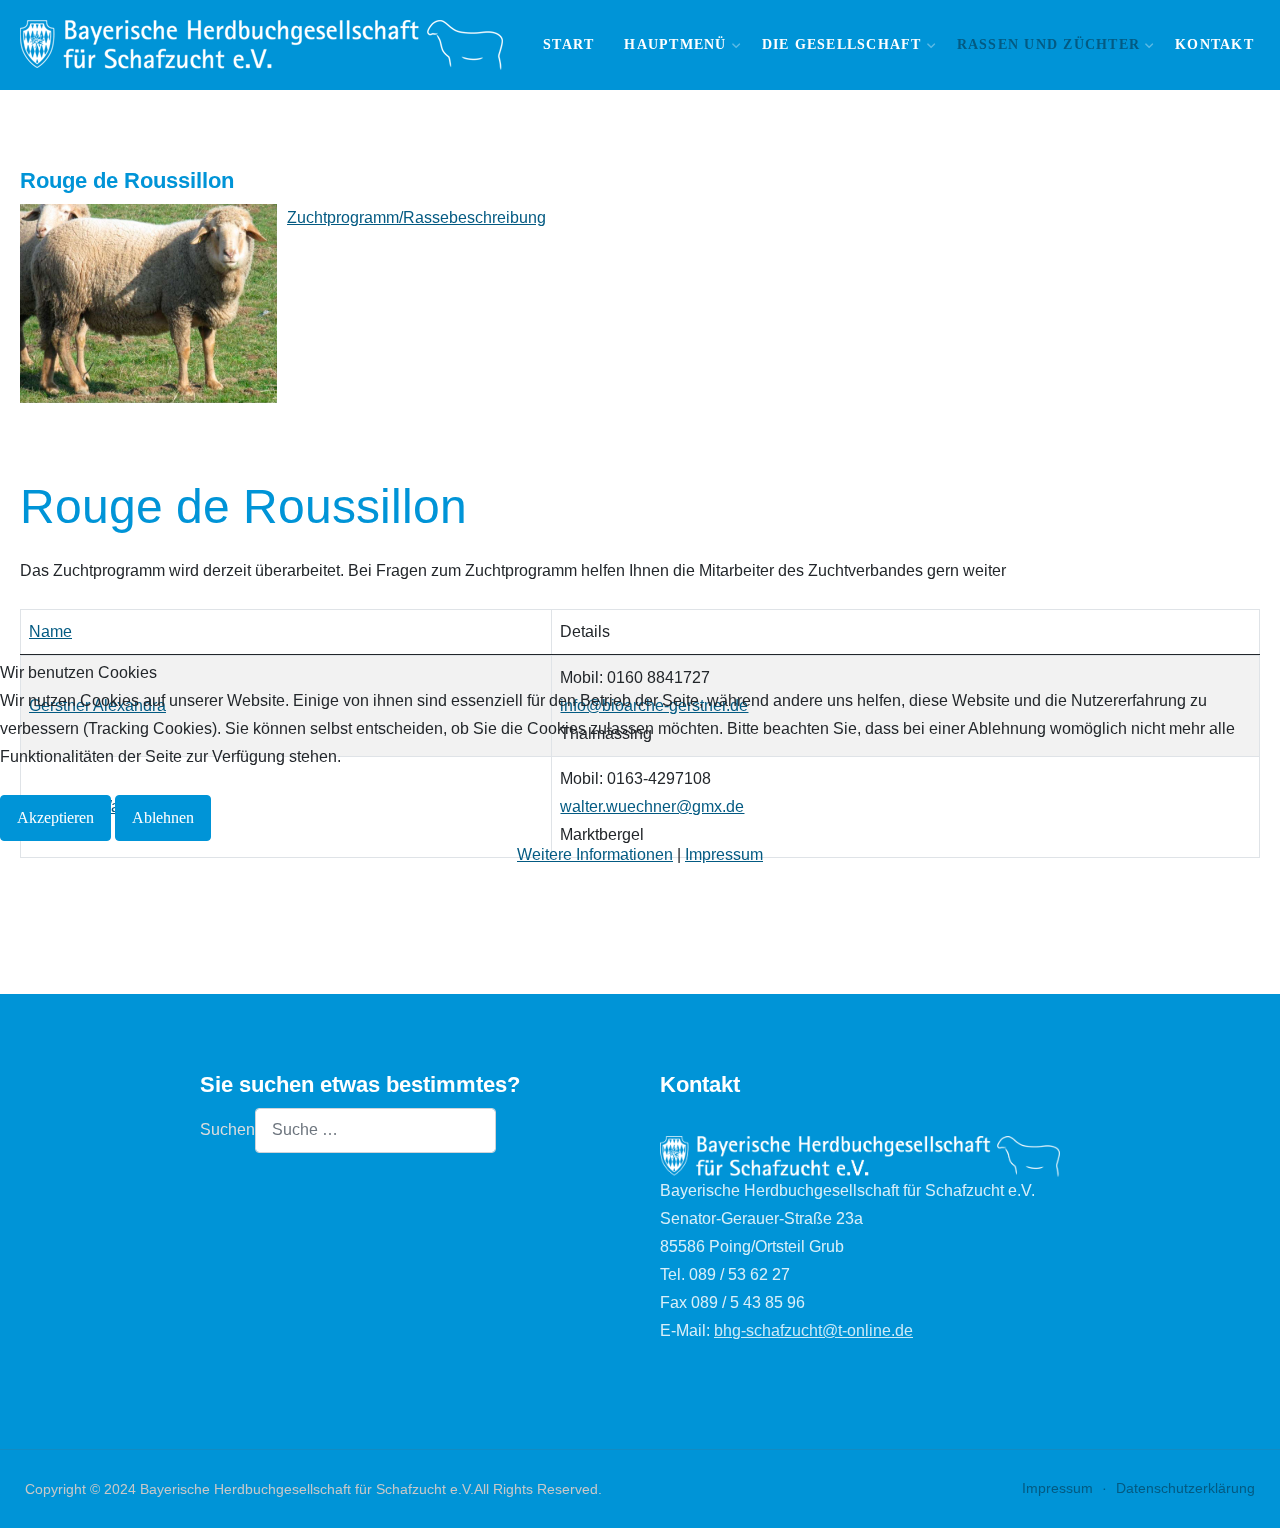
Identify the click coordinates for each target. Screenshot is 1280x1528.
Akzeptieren (55, 817)
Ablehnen (163, 817)
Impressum (724, 854)
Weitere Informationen (595, 854)
